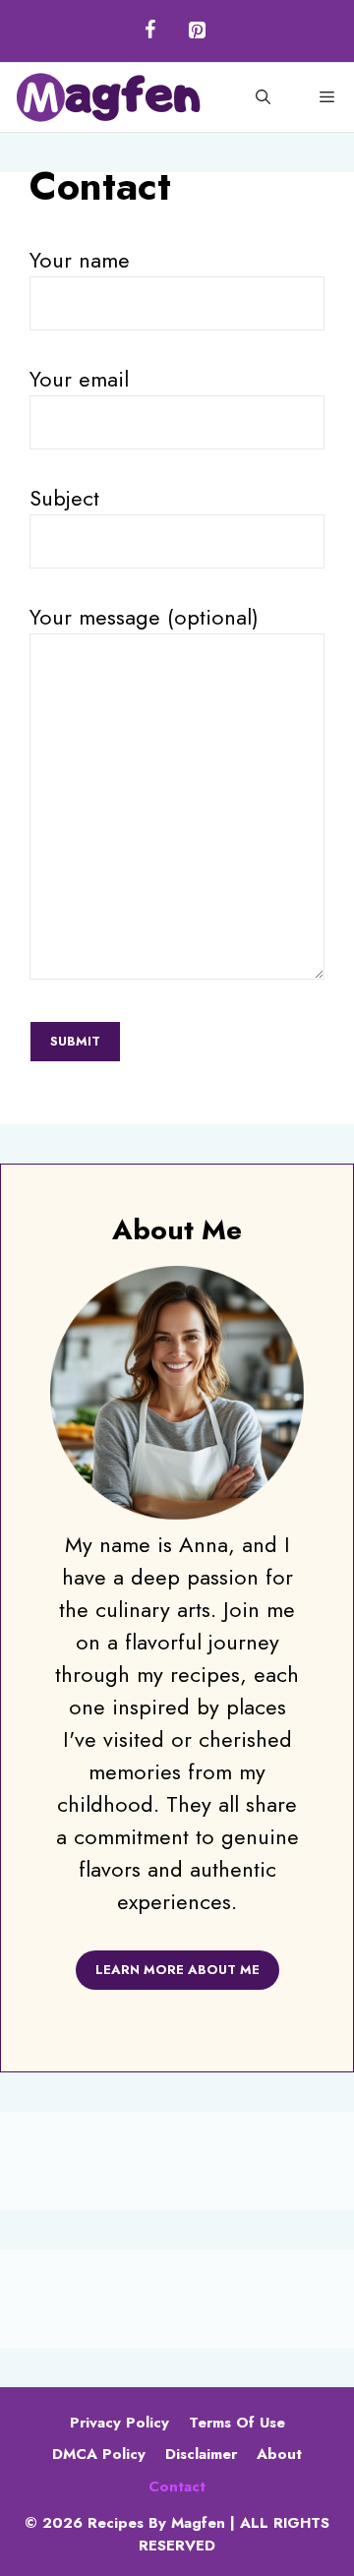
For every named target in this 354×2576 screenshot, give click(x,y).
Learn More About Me (177, 1970)
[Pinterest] (197, 31)
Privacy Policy (119, 2423)
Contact (177, 2486)
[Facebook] (149, 31)
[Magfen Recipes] (108, 97)
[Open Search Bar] (263, 97)
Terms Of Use (237, 2423)
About (279, 2454)
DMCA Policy (99, 2454)
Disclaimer (201, 2454)
